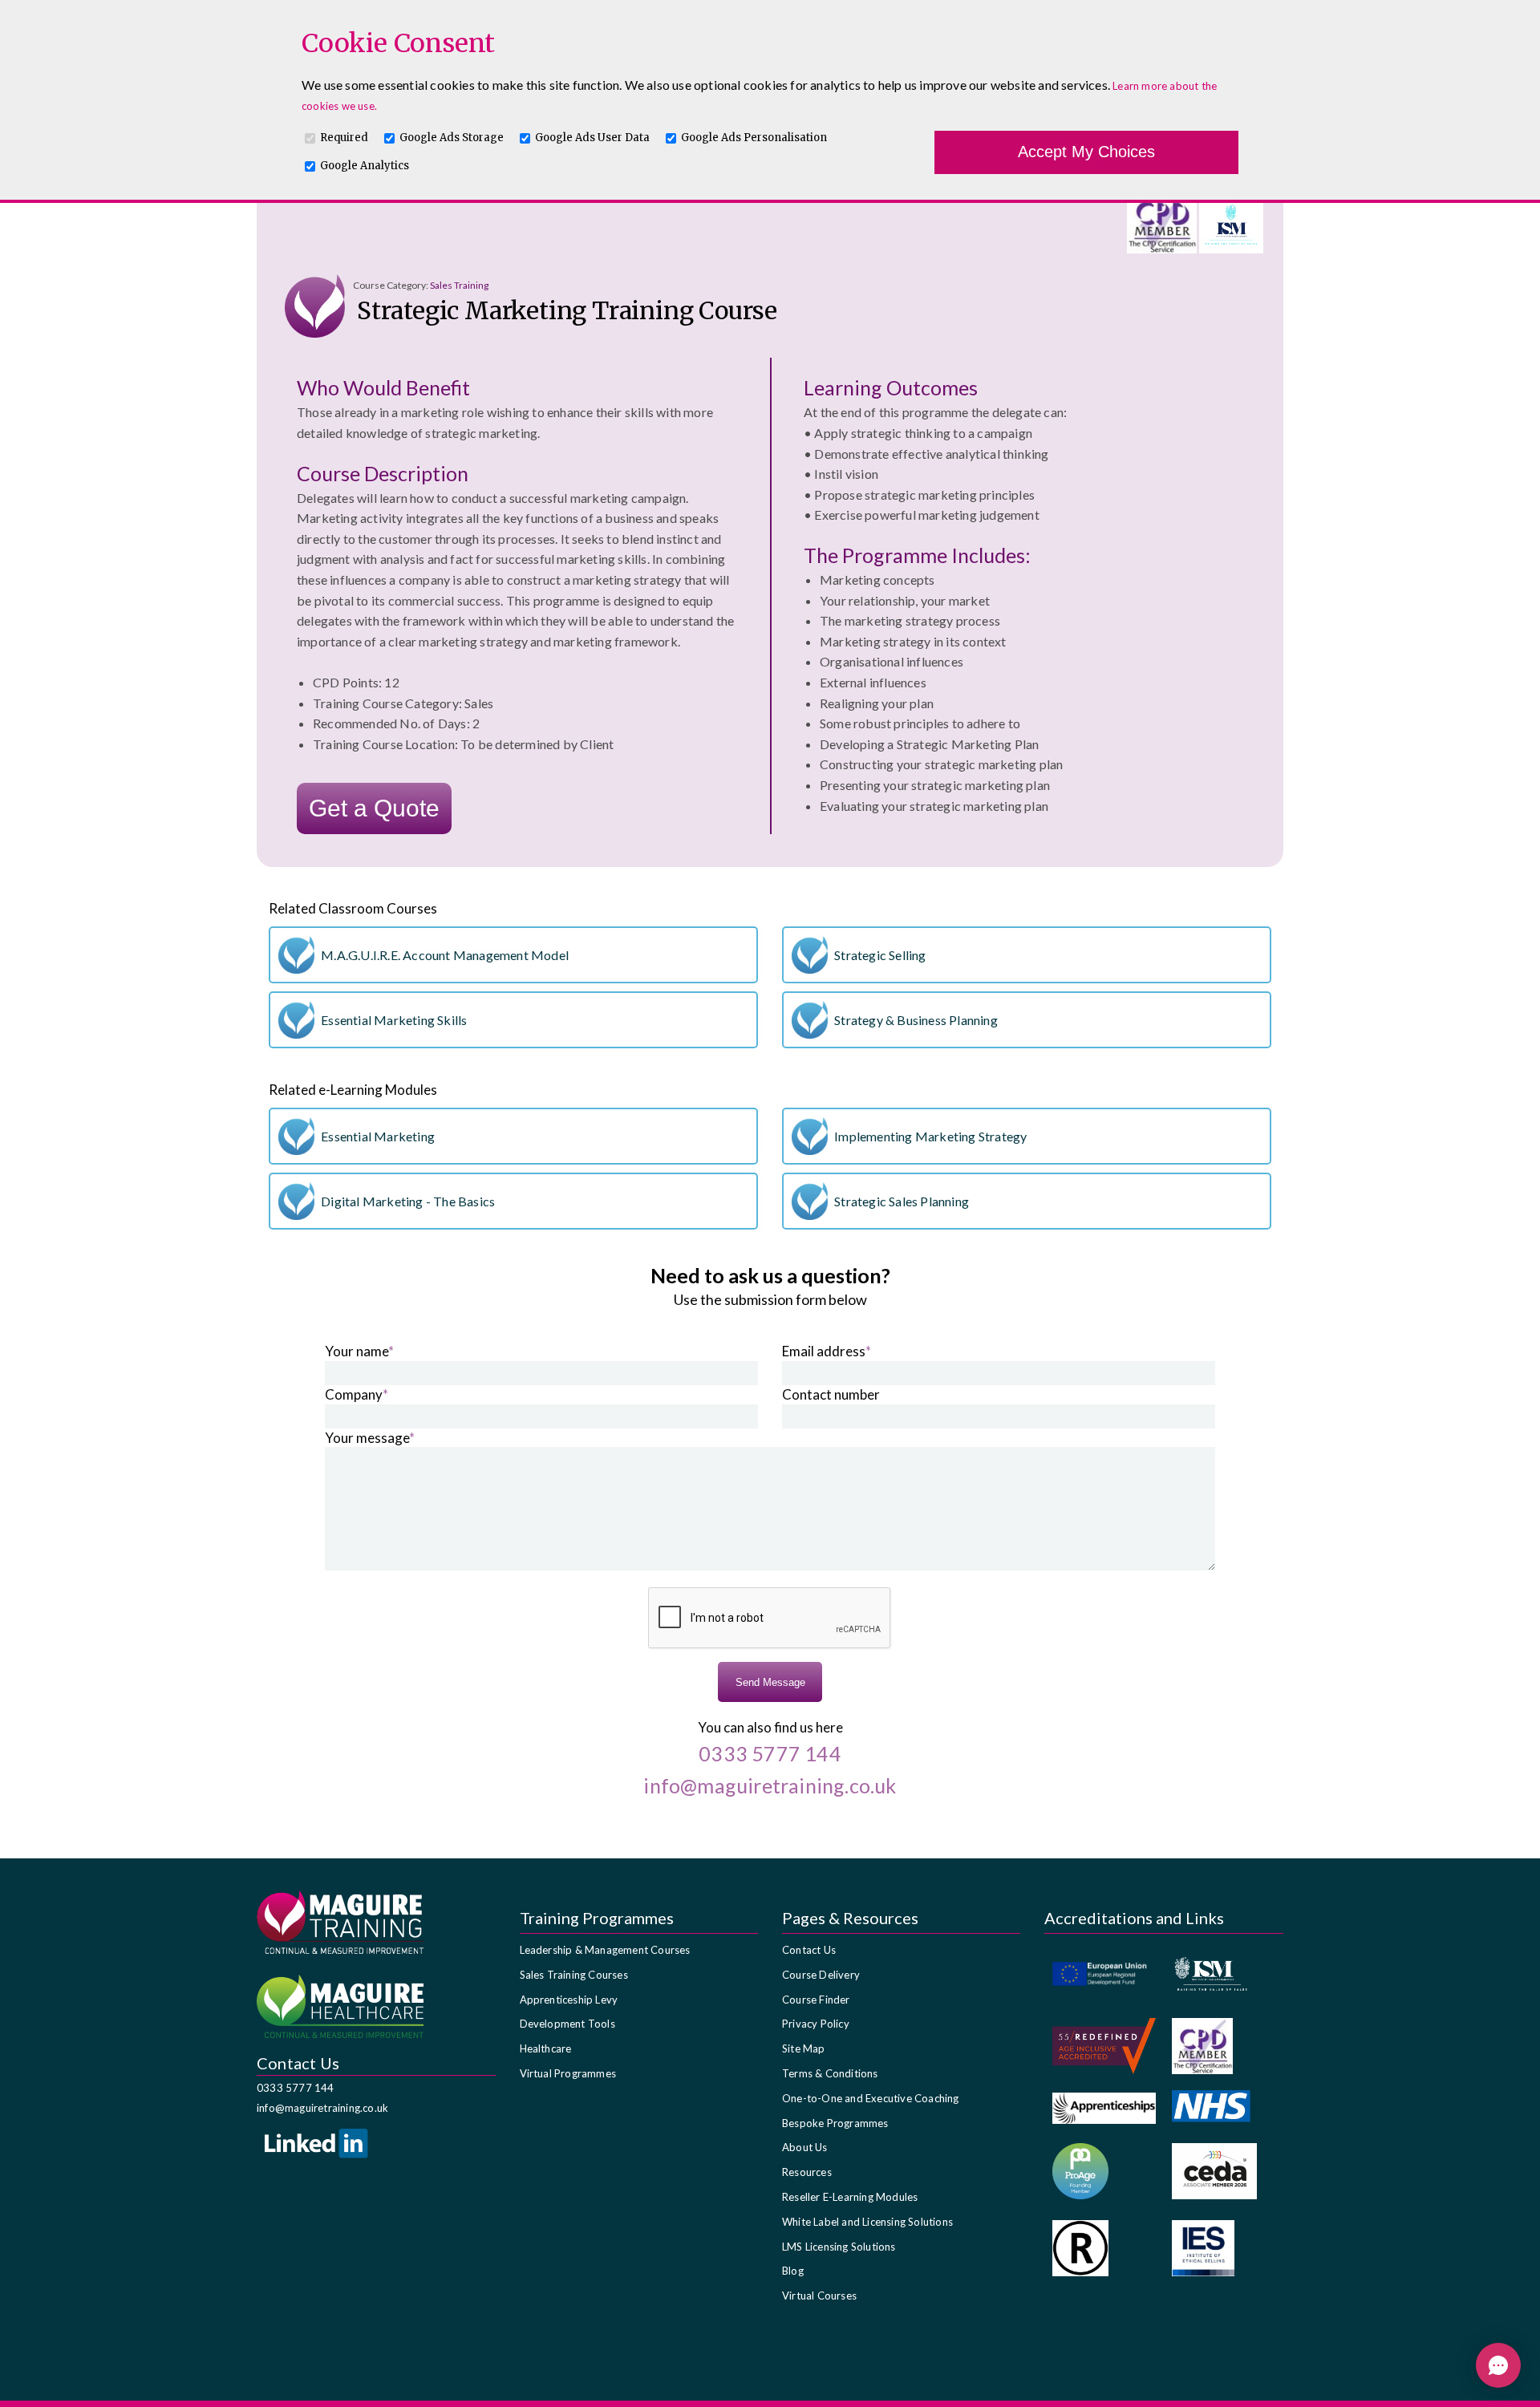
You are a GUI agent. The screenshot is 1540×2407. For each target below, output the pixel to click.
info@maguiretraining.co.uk (322, 2108)
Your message (370, 1438)
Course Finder (816, 2000)
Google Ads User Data (592, 138)
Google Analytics (365, 166)
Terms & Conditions (830, 2073)
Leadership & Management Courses (605, 1950)
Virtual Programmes (568, 2073)
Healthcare (546, 2048)
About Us (805, 2147)
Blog (793, 2271)
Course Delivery (821, 1975)
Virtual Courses (819, 2296)
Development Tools (567, 2024)
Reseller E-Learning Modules (850, 2197)
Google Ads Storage (452, 138)
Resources (807, 2172)
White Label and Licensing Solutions (867, 2222)
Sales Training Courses (574, 1975)
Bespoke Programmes (835, 2123)
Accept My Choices (1086, 152)
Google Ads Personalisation (754, 138)
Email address (827, 1351)
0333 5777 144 (296, 2088)
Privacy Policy (816, 2024)
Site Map (804, 2048)
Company (357, 1394)
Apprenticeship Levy (569, 2000)
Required (344, 138)
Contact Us (809, 1950)
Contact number (831, 1394)
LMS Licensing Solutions (839, 2247)
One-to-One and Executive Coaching (871, 2098)
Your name (359, 1351)
